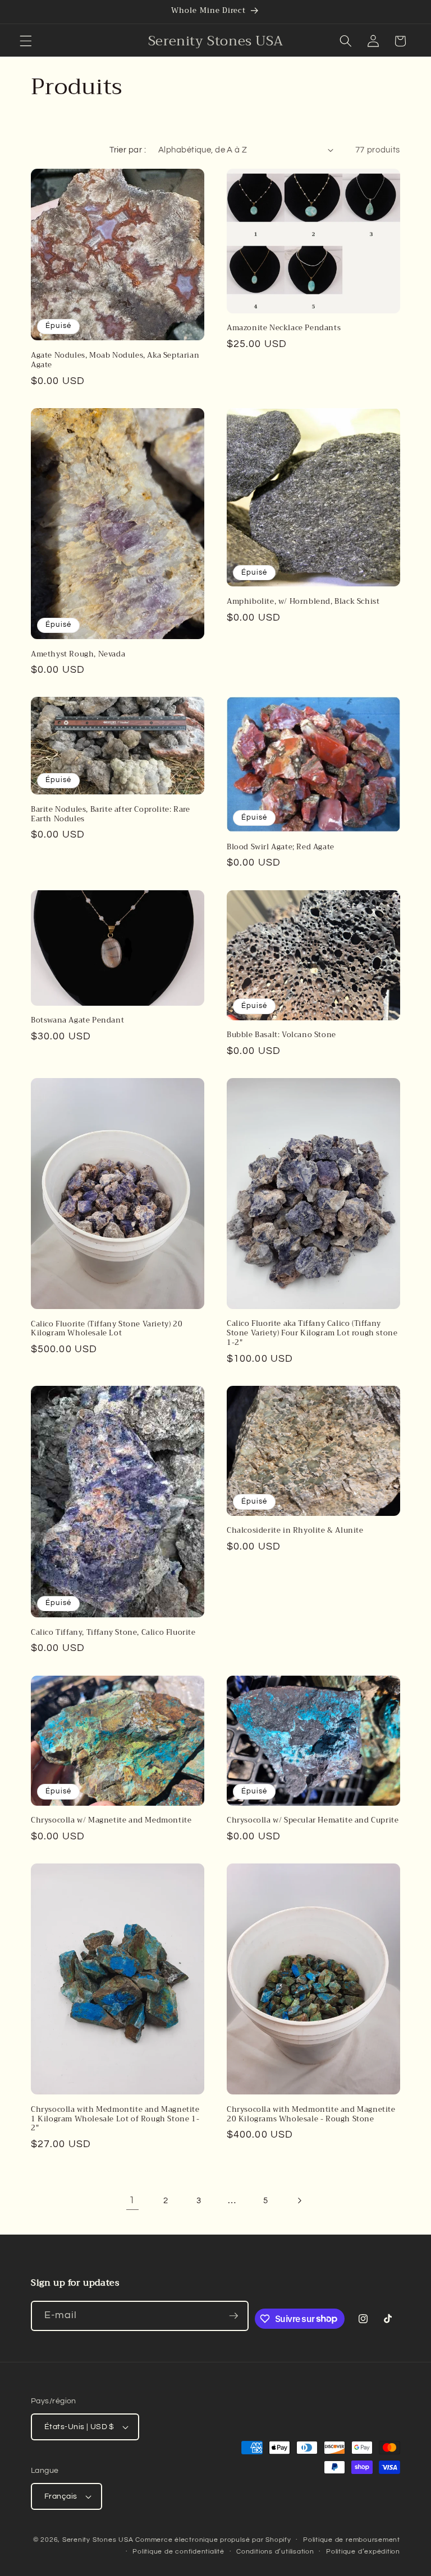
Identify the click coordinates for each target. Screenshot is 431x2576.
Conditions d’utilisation (275, 2552)
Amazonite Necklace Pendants (284, 328)
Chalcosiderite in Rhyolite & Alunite (295, 1531)
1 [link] (132, 2200)
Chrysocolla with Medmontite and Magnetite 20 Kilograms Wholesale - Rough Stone (311, 2115)
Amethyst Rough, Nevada (78, 655)
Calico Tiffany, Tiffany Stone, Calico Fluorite (113, 1633)
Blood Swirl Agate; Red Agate (281, 847)
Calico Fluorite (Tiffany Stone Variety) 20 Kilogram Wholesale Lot (107, 1329)
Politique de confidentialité (178, 2552)
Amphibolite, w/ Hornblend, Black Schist (303, 602)
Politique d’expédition (363, 2552)
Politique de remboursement (352, 2540)
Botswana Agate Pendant (77, 1021)
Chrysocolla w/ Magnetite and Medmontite (111, 1821)
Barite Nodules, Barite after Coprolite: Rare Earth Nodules (110, 815)
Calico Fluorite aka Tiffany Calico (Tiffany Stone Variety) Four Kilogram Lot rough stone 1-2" (312, 1333)
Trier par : (128, 150)
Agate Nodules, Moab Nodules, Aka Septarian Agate (115, 360)
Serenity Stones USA (98, 2540)
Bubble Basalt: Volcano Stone (281, 1035)
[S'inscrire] (233, 2316)
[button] (26, 41)
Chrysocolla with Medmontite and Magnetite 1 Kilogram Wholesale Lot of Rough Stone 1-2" (115, 2119)
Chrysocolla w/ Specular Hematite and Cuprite (313, 1821)
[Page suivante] (299, 2200)
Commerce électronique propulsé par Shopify (213, 2540)
